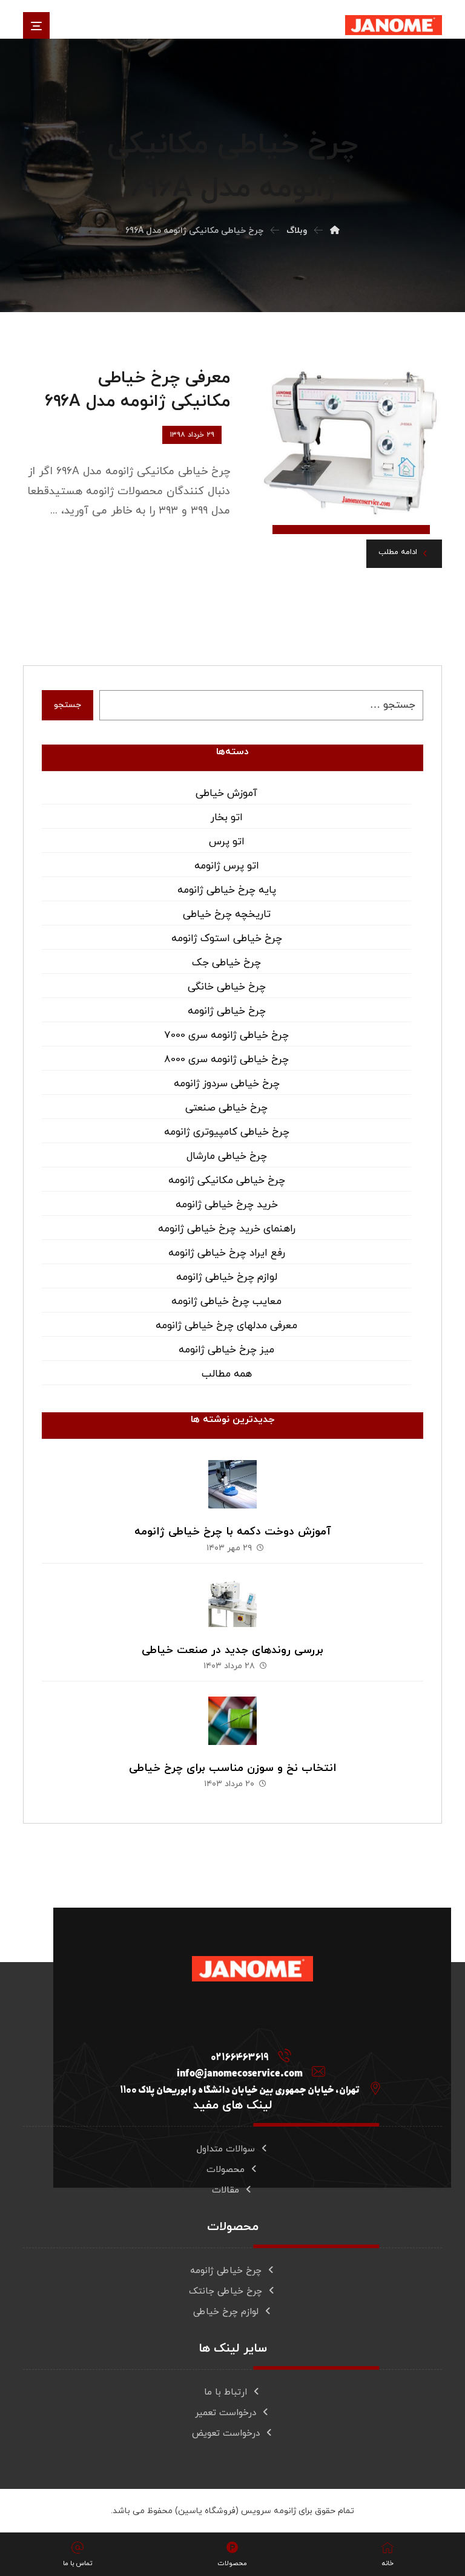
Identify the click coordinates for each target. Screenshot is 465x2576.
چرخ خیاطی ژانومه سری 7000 (226, 1035)
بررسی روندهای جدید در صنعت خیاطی (232, 1650)
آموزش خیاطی (226, 794)
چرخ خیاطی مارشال (227, 1156)
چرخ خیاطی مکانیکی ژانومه (227, 1181)
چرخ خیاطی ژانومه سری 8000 (226, 1060)
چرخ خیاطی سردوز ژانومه (227, 1084)
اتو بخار (227, 818)
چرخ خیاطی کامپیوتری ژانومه (227, 1132)
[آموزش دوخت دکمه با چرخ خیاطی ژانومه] (232, 1484)
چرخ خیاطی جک (226, 963)
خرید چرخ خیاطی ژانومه (227, 1205)
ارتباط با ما (226, 2392)
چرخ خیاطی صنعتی (226, 1108)
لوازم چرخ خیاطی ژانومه (227, 1277)
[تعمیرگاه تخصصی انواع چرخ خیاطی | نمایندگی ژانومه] (394, 25)
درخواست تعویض (226, 2434)
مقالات (226, 2190)
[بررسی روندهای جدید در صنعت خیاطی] (232, 1603)
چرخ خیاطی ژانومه (227, 1011)
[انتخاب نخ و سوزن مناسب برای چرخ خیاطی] (232, 1721)
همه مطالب (227, 1374)
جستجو (68, 705)
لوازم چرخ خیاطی (226, 2312)
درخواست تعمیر (226, 2413)
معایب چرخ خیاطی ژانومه (226, 1302)
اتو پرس (227, 842)
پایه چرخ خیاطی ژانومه (227, 890)
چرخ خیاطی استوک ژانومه (227, 939)
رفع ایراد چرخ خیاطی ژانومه (227, 1253)
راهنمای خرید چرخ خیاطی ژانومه (227, 1229)
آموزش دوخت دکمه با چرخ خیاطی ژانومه (233, 1532)
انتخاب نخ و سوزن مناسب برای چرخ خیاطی (233, 1768)
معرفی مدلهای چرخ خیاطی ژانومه (226, 1326)
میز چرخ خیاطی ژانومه (226, 1350)
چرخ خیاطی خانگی (227, 987)
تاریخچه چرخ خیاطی (227, 915)
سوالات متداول (226, 2149)
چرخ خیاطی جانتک (226, 2291)
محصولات (226, 2170)
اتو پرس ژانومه (227, 866)
